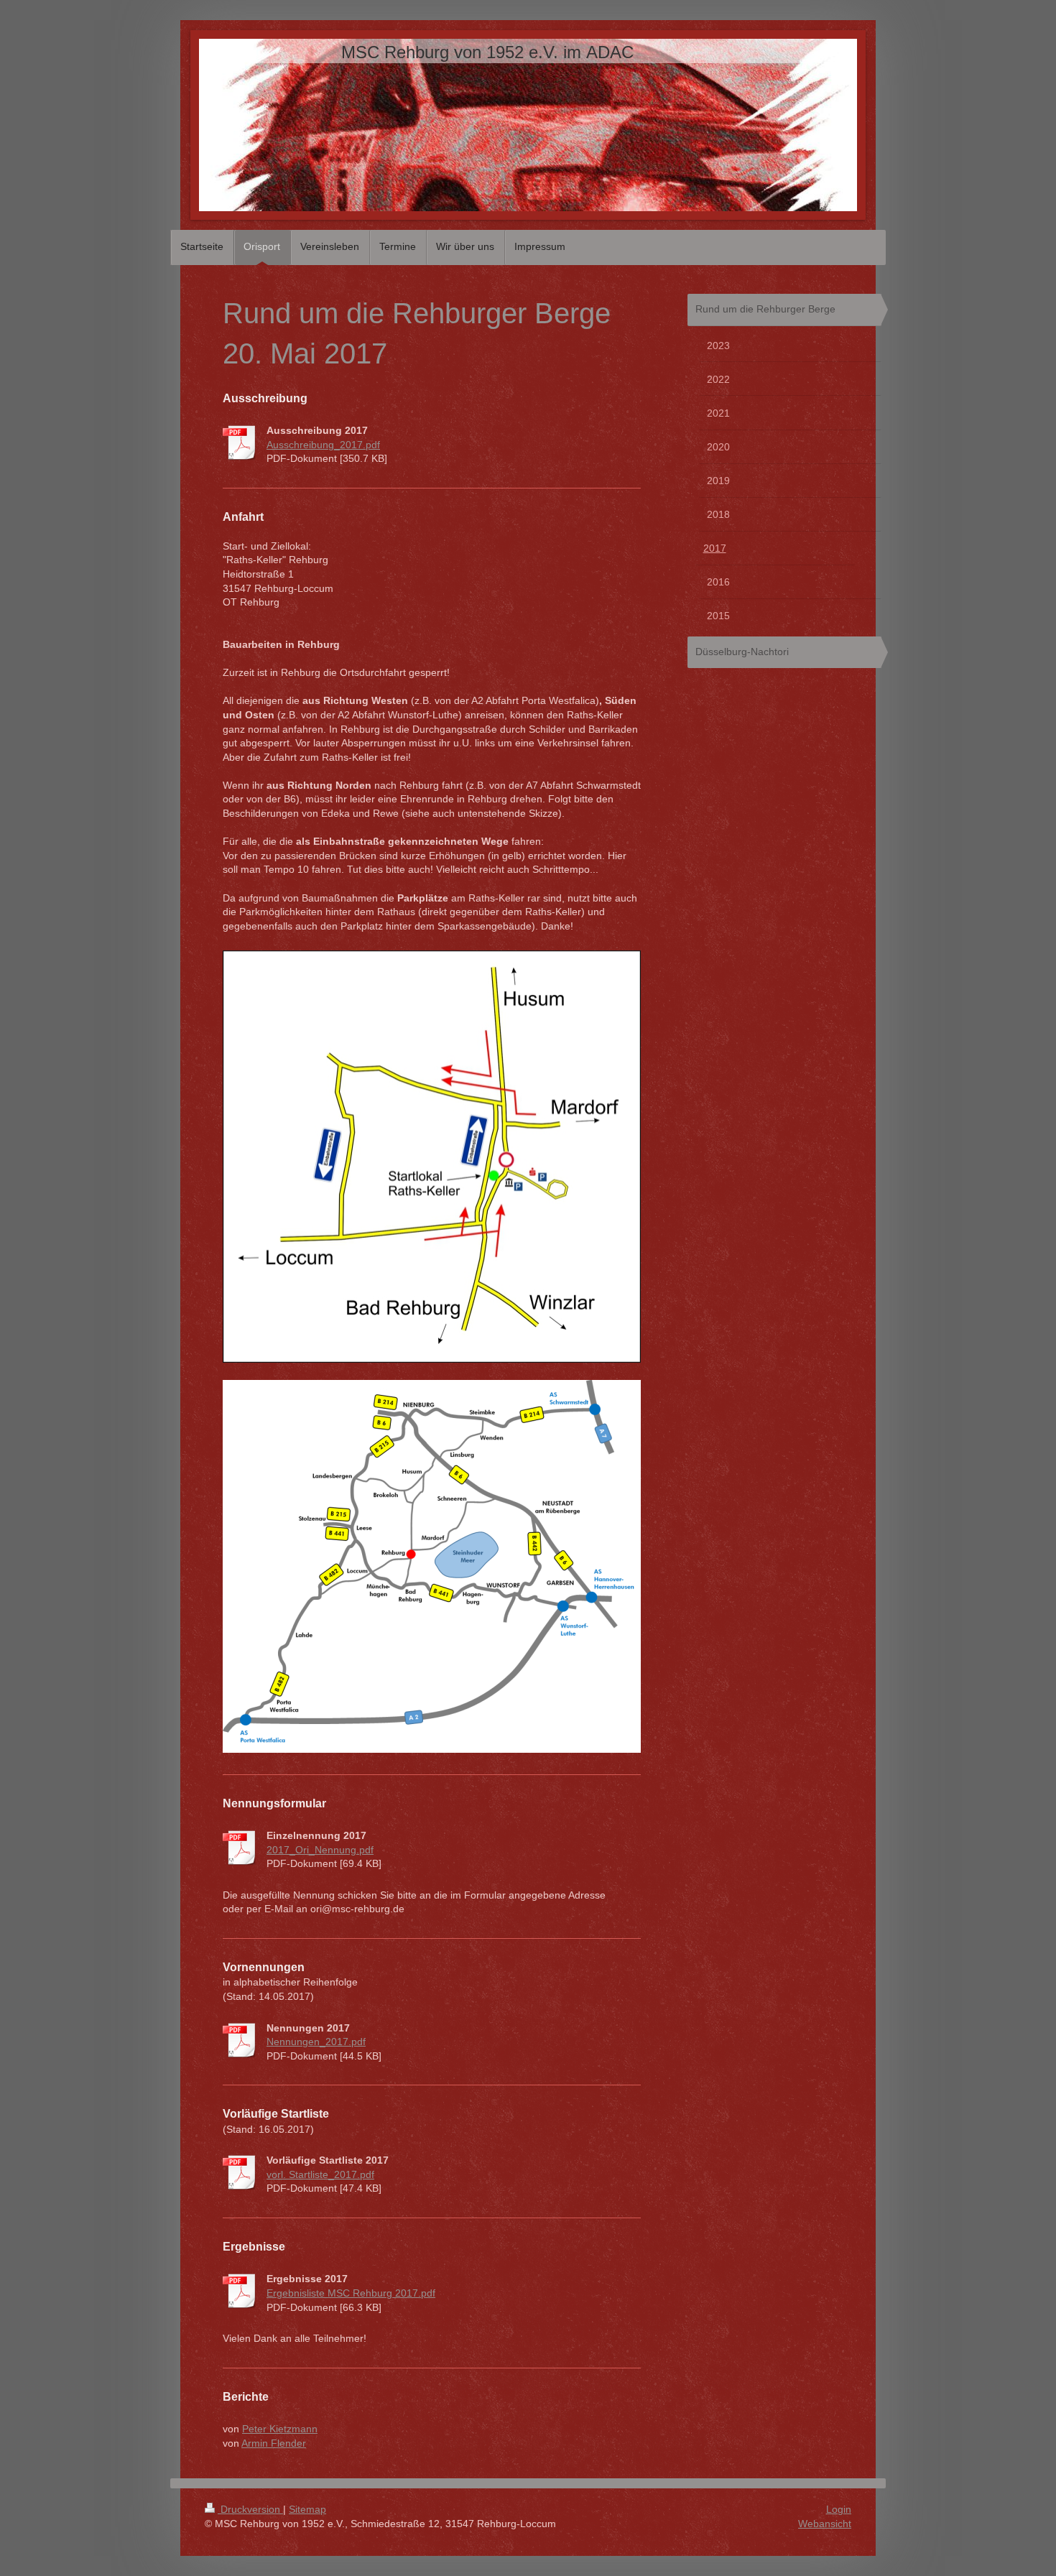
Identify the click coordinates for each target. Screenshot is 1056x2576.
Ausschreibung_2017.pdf (323, 445)
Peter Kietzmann (280, 2429)
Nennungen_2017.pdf (316, 2042)
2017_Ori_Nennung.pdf (320, 1850)
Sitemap (307, 2509)
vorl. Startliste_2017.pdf (320, 2174)
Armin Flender (274, 2443)
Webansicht (825, 2524)
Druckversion (250, 2509)
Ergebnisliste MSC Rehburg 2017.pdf (351, 2293)
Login (839, 2509)
